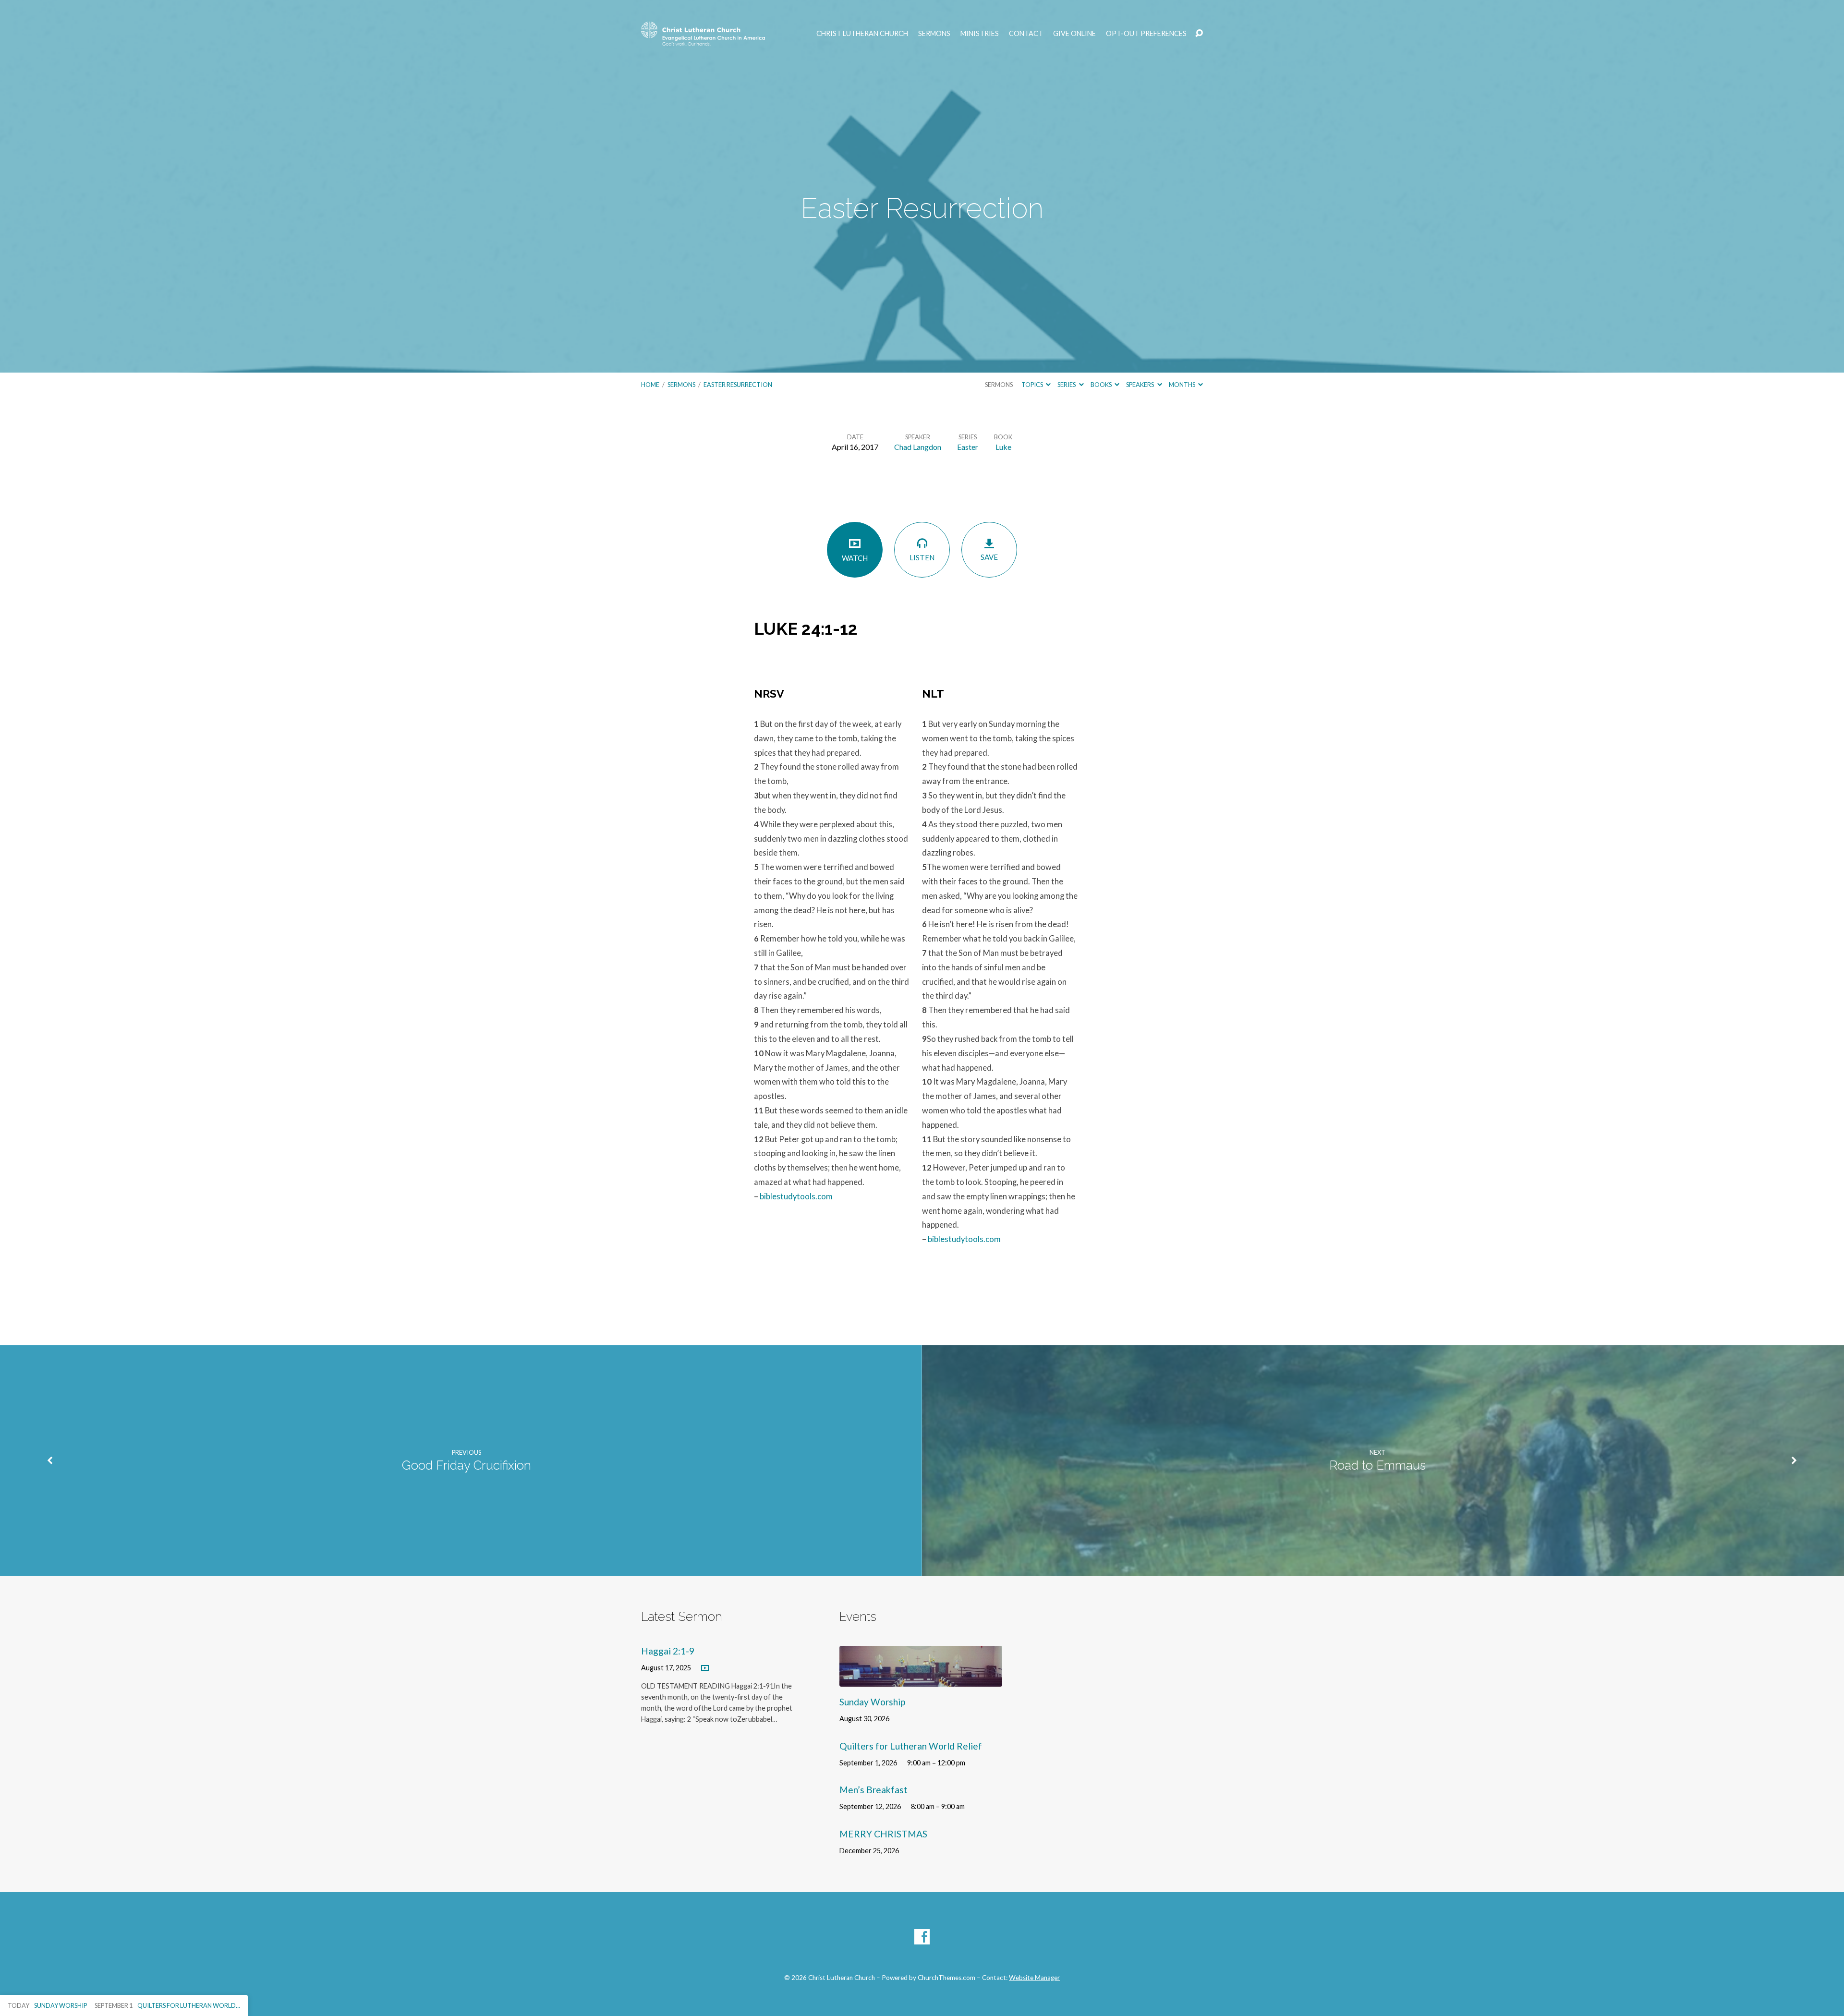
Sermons (934, 34)
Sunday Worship (872, 1702)
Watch (855, 558)
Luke (1003, 447)
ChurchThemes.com (946, 1978)
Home (650, 385)
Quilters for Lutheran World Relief (911, 1746)
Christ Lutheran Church (862, 34)
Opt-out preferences (1146, 34)
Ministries (980, 34)
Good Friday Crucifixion (467, 1465)
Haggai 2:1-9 (668, 1651)
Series (1067, 385)
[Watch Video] (705, 1668)
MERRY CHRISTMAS (883, 1834)
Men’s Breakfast (873, 1790)
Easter (968, 447)
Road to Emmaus (1377, 1465)
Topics (1033, 385)
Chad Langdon (918, 447)
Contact (1026, 34)
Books (1102, 385)
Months (1183, 385)
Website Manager (1034, 1978)
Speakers (1140, 385)
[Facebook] (922, 1937)
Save (989, 557)
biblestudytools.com (796, 1196)
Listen (922, 557)
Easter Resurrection (738, 385)
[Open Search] (1199, 34)
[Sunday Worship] (921, 1679)
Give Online (1074, 34)
